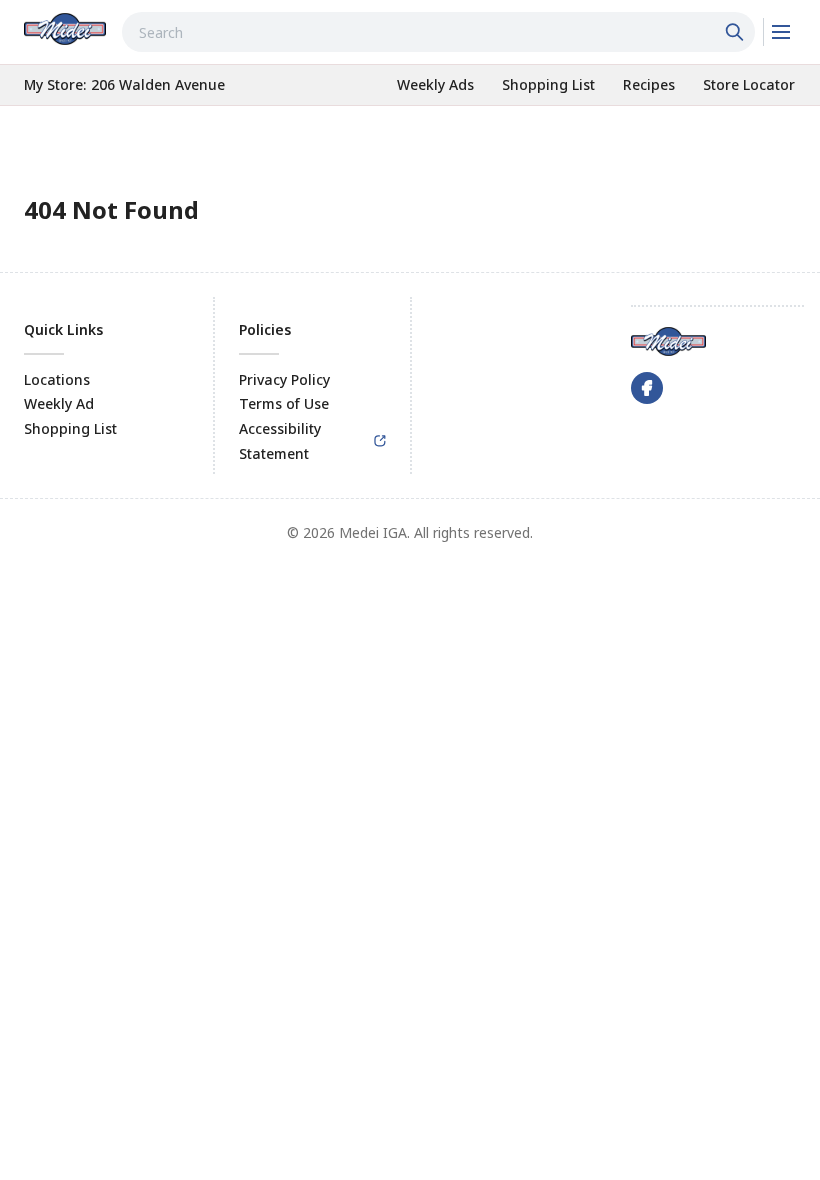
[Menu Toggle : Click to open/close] (779, 32)
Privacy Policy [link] (284, 379)
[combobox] (438, 32)
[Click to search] (737, 32)
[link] (65, 29)
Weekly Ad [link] (59, 403)
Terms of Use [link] (284, 403)
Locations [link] (57, 379)
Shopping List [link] (70, 428)
